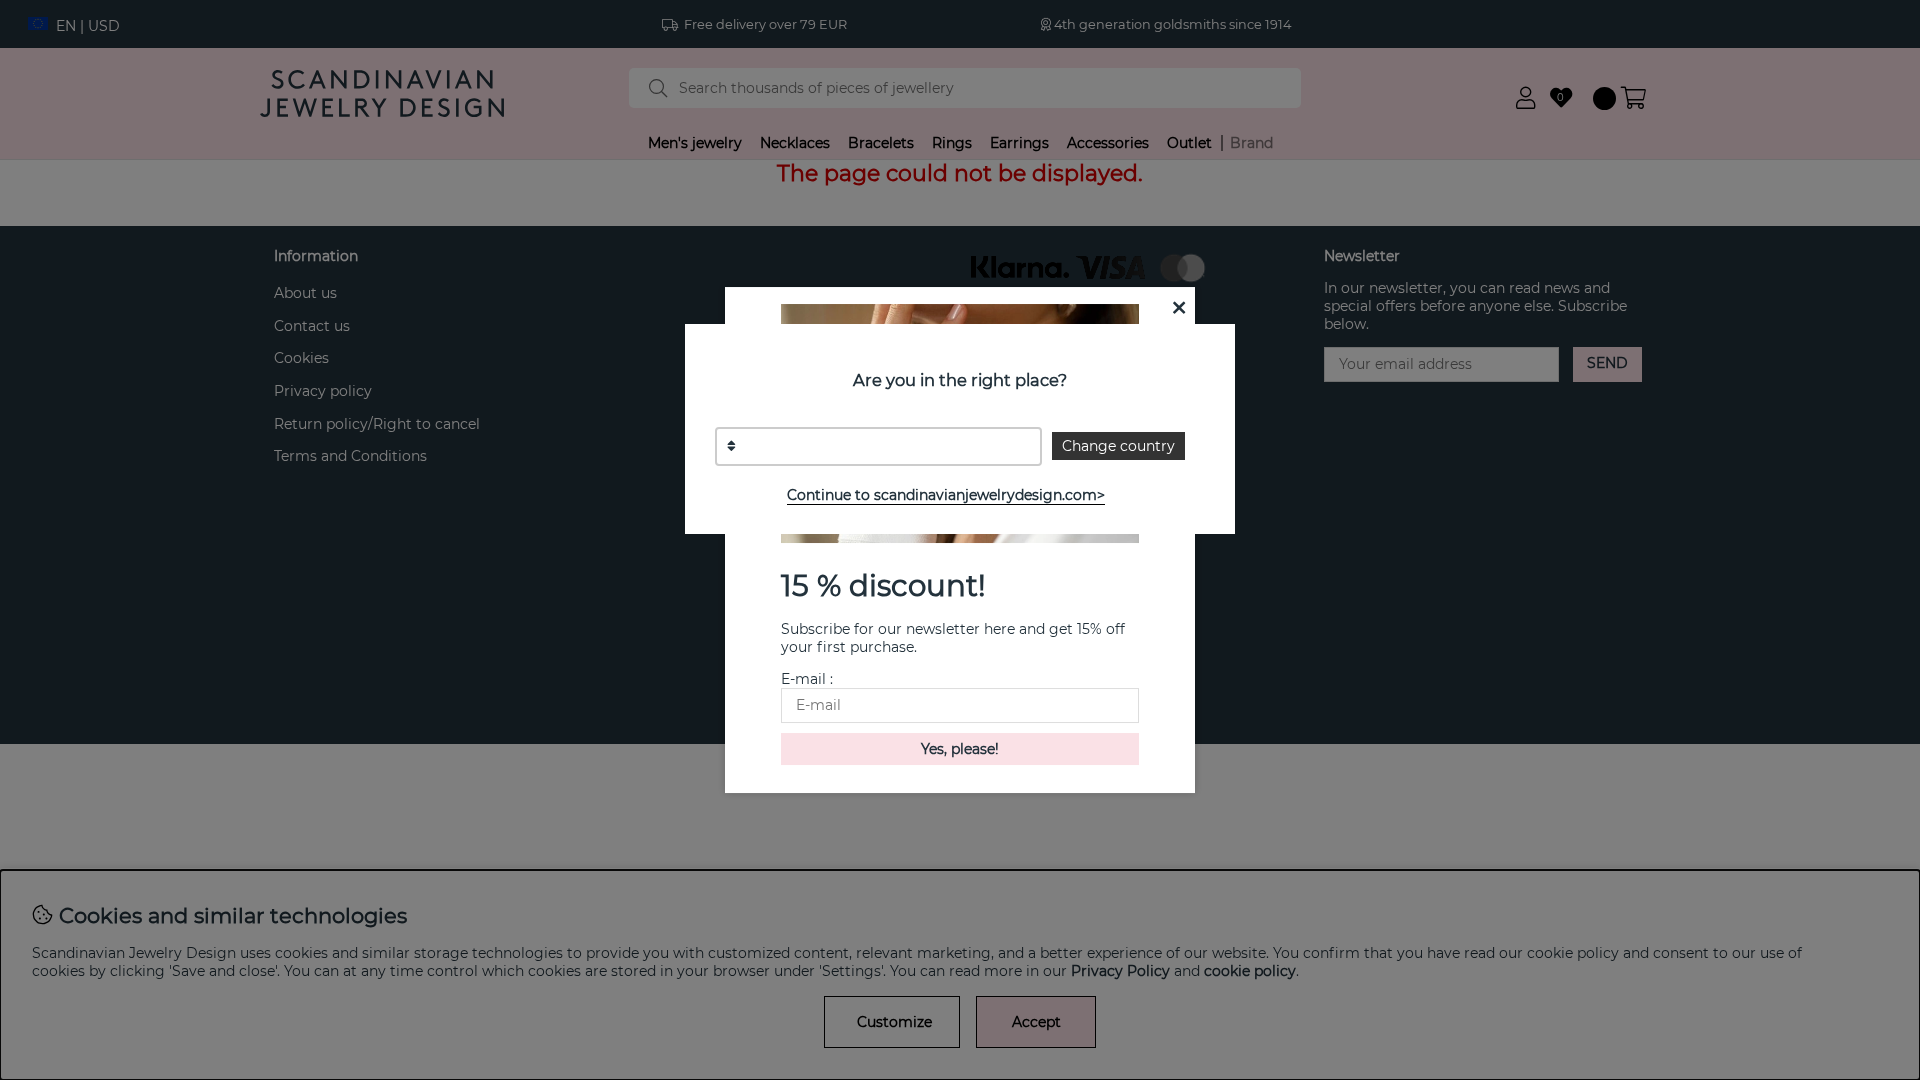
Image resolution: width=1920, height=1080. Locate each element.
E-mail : (807, 679)
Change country (1118, 446)
